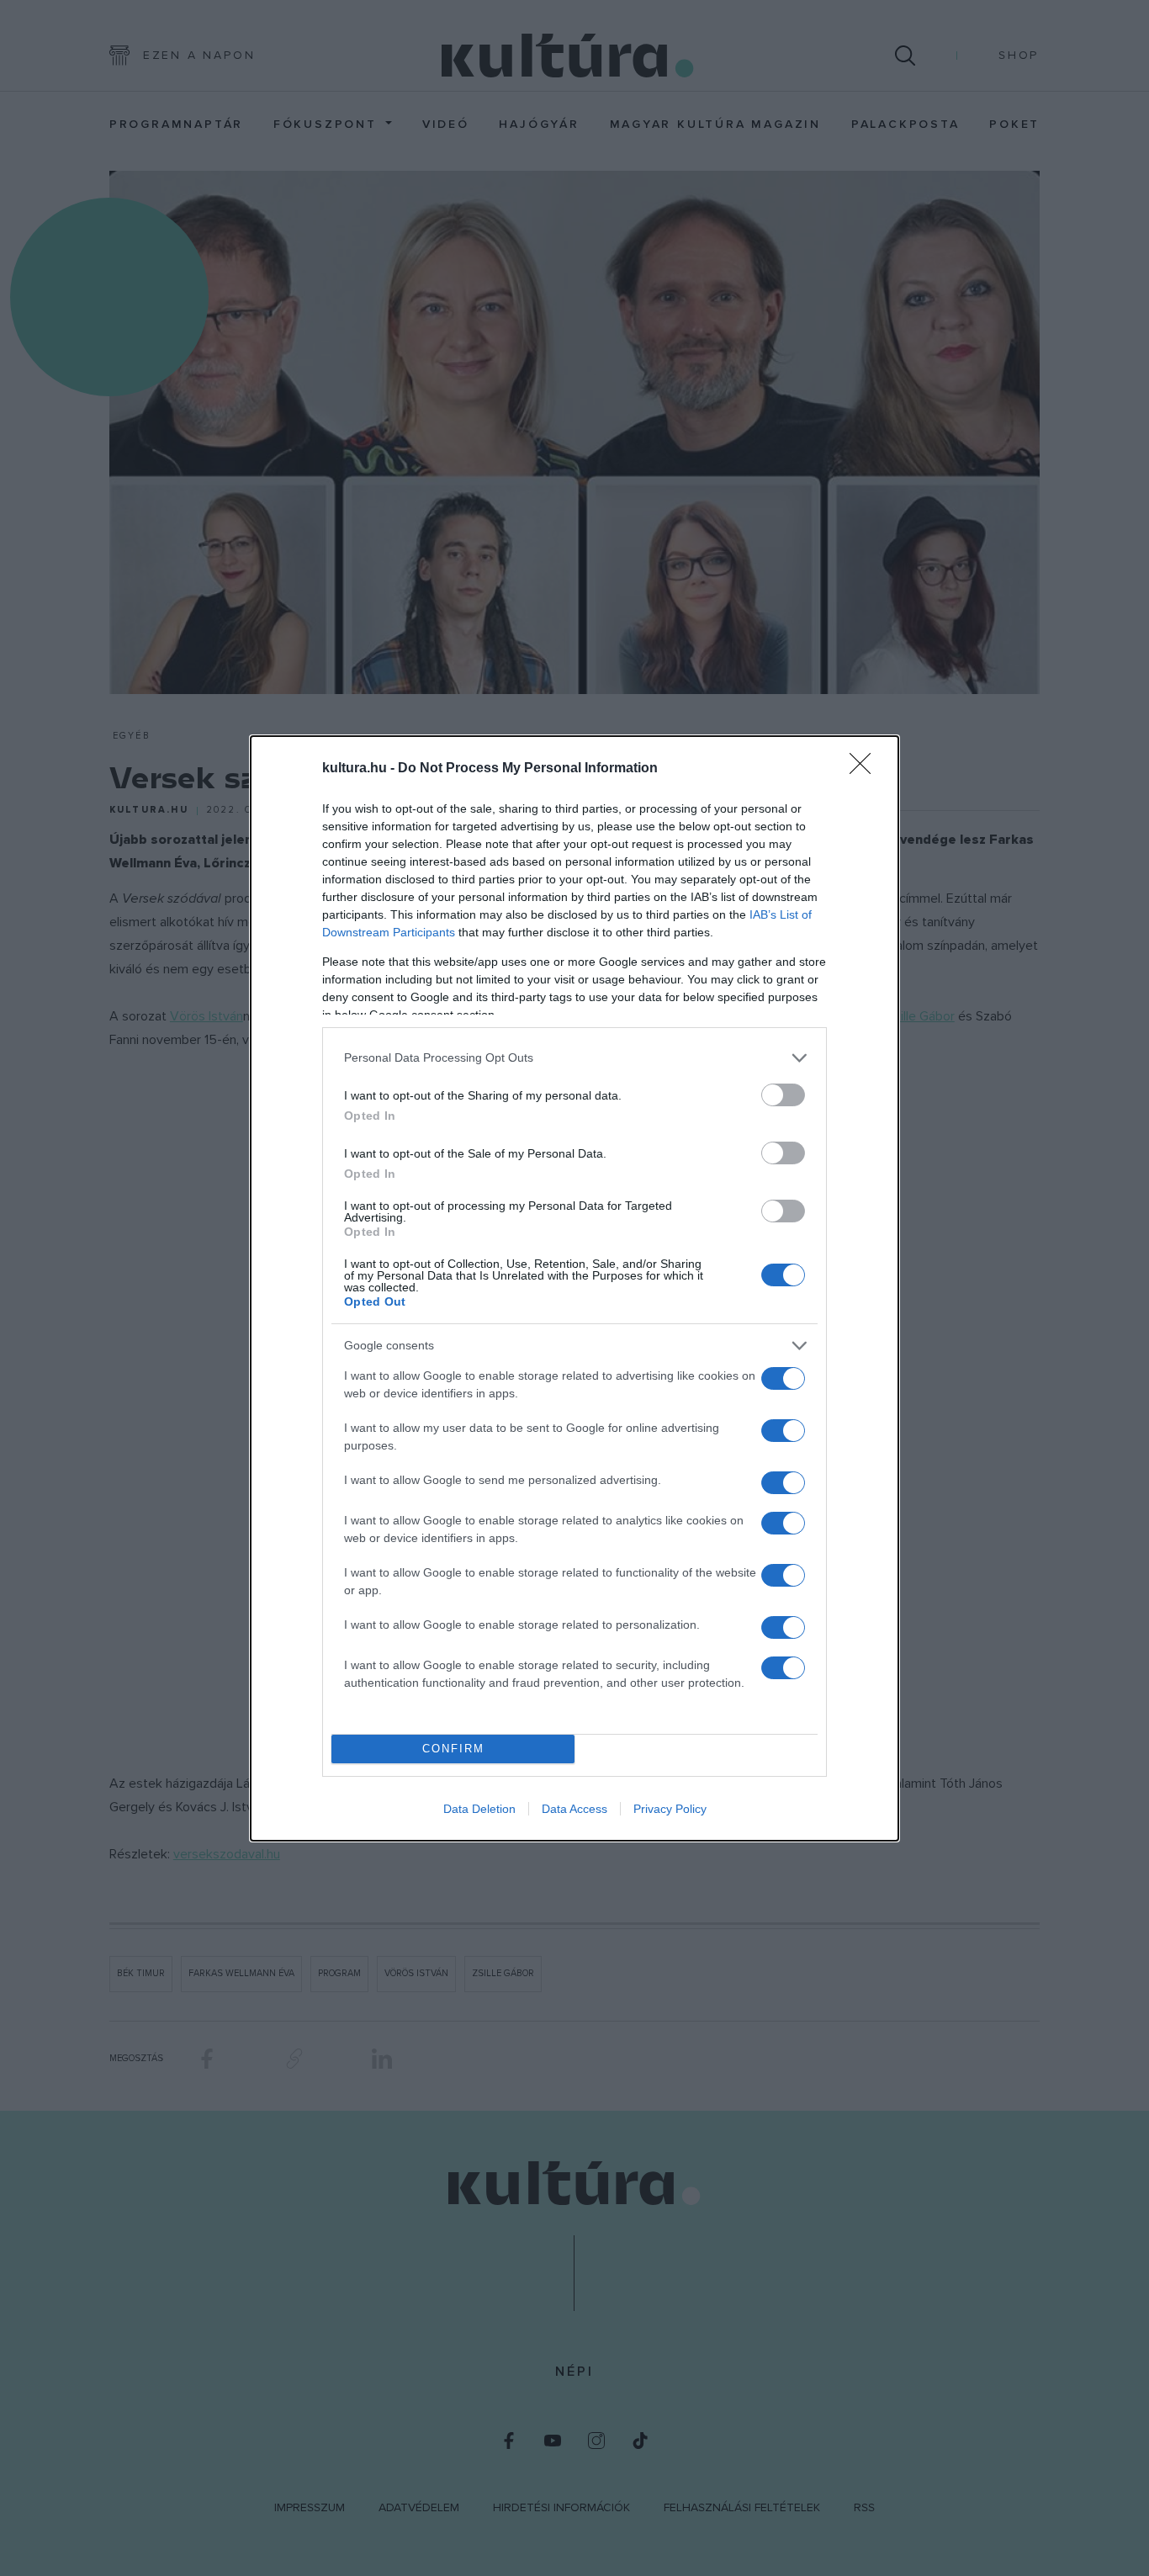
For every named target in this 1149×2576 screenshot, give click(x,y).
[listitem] (574, 1058)
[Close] (866, 769)
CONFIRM (453, 1749)
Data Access (574, 1809)
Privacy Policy (670, 1809)
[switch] (783, 1095)
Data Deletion (479, 1809)
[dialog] (574, 1288)
